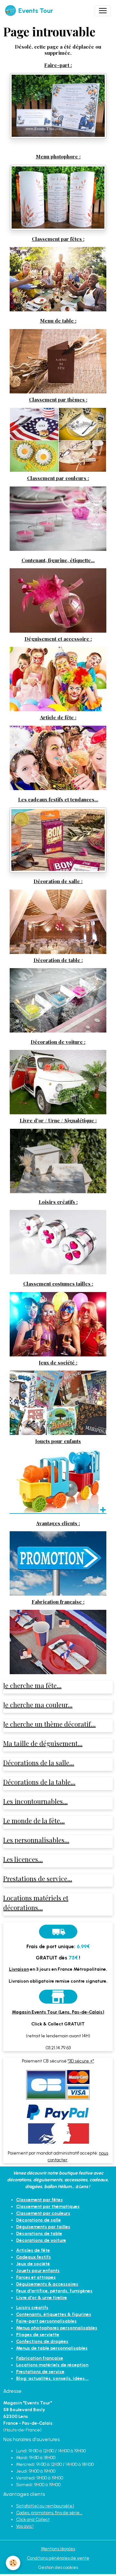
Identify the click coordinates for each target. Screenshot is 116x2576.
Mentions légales (58, 2549)
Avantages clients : (58, 1523)
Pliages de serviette (38, 2335)
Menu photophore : (58, 156)
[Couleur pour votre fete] (58, 518)
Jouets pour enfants (58, 1441)
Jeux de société (33, 2264)
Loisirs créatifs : (58, 1202)
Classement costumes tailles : (58, 1283)
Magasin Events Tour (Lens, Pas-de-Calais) (58, 2012)
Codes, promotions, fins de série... (49, 2513)
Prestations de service (40, 2372)
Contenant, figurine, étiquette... (58, 560)
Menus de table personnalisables (52, 2348)
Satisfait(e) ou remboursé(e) (45, 2506)
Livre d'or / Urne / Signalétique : (58, 1120)
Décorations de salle (39, 2220)
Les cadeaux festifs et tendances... (58, 799)
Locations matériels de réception (52, 2365)
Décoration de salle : (58, 881)
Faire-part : (58, 65)
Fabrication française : (58, 1602)
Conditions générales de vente (58, 2558)
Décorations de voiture (41, 2240)
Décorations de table (39, 2234)
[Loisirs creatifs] (58, 1242)
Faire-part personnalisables (46, 2321)
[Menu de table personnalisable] (58, 361)
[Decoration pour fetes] (58, 279)
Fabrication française (40, 2358)
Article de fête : (58, 717)
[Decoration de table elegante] (58, 1000)
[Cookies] (13, 2563)
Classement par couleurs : (58, 478)
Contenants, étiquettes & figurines (54, 2314)
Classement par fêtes (39, 2200)
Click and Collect (33, 2519)
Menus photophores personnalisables (57, 2328)
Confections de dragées (42, 2341)
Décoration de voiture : (58, 1042)
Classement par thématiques (48, 2207)
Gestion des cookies (58, 2567)
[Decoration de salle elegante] (58, 921)
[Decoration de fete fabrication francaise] (58, 1642)
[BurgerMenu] (103, 11)
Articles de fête (33, 2250)
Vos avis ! (25, 2526)
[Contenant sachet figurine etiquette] (58, 600)
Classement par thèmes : (58, 399)
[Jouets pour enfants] (58, 1481)
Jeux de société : (58, 1362)
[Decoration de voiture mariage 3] (58, 1082)
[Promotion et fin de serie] (58, 1563)
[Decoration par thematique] (58, 440)
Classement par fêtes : (58, 239)
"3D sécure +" (81, 2061)
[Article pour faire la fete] (58, 757)
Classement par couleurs (43, 2213)
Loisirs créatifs (32, 2308)
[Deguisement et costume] (58, 679)
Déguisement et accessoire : (58, 639)
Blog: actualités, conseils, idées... (52, 2378)
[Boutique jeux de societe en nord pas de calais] (58, 1403)
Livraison (19, 1969)
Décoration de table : (58, 960)
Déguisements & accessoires (47, 2284)
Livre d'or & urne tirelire (42, 2298)
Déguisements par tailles (43, 2227)
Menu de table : (58, 321)
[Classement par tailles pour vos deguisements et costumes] (58, 1324)
